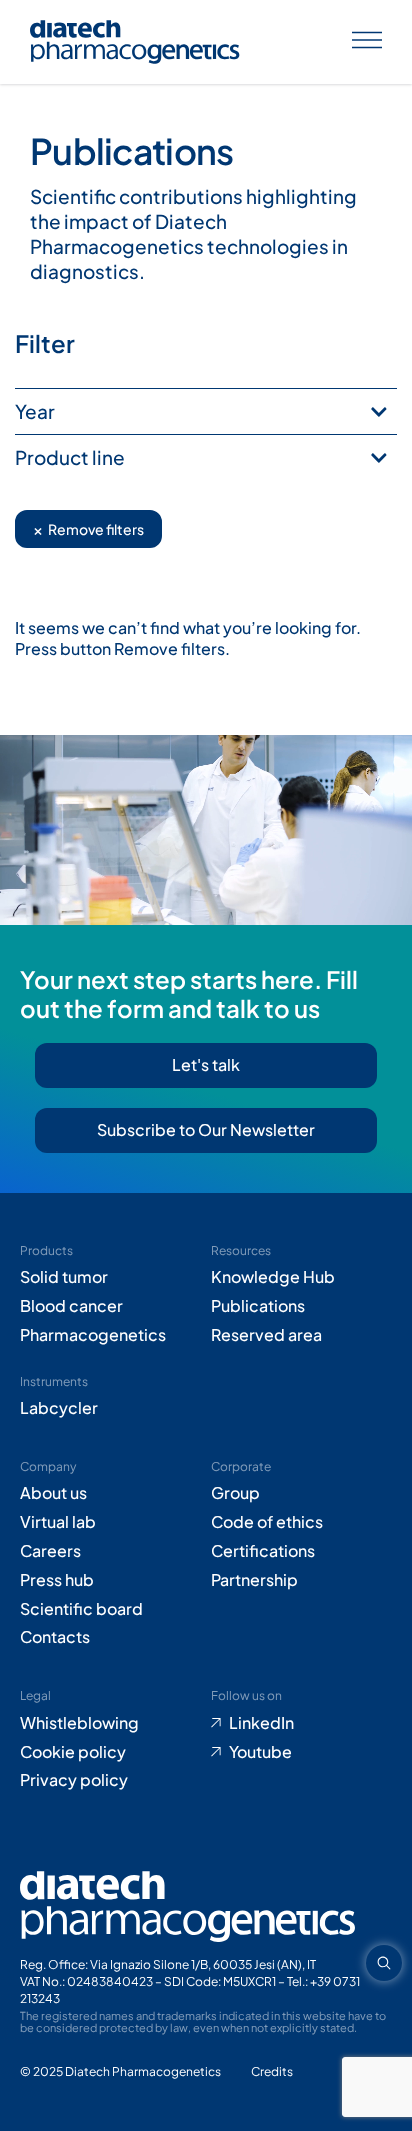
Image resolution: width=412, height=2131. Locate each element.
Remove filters (88, 528)
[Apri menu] (367, 42)
